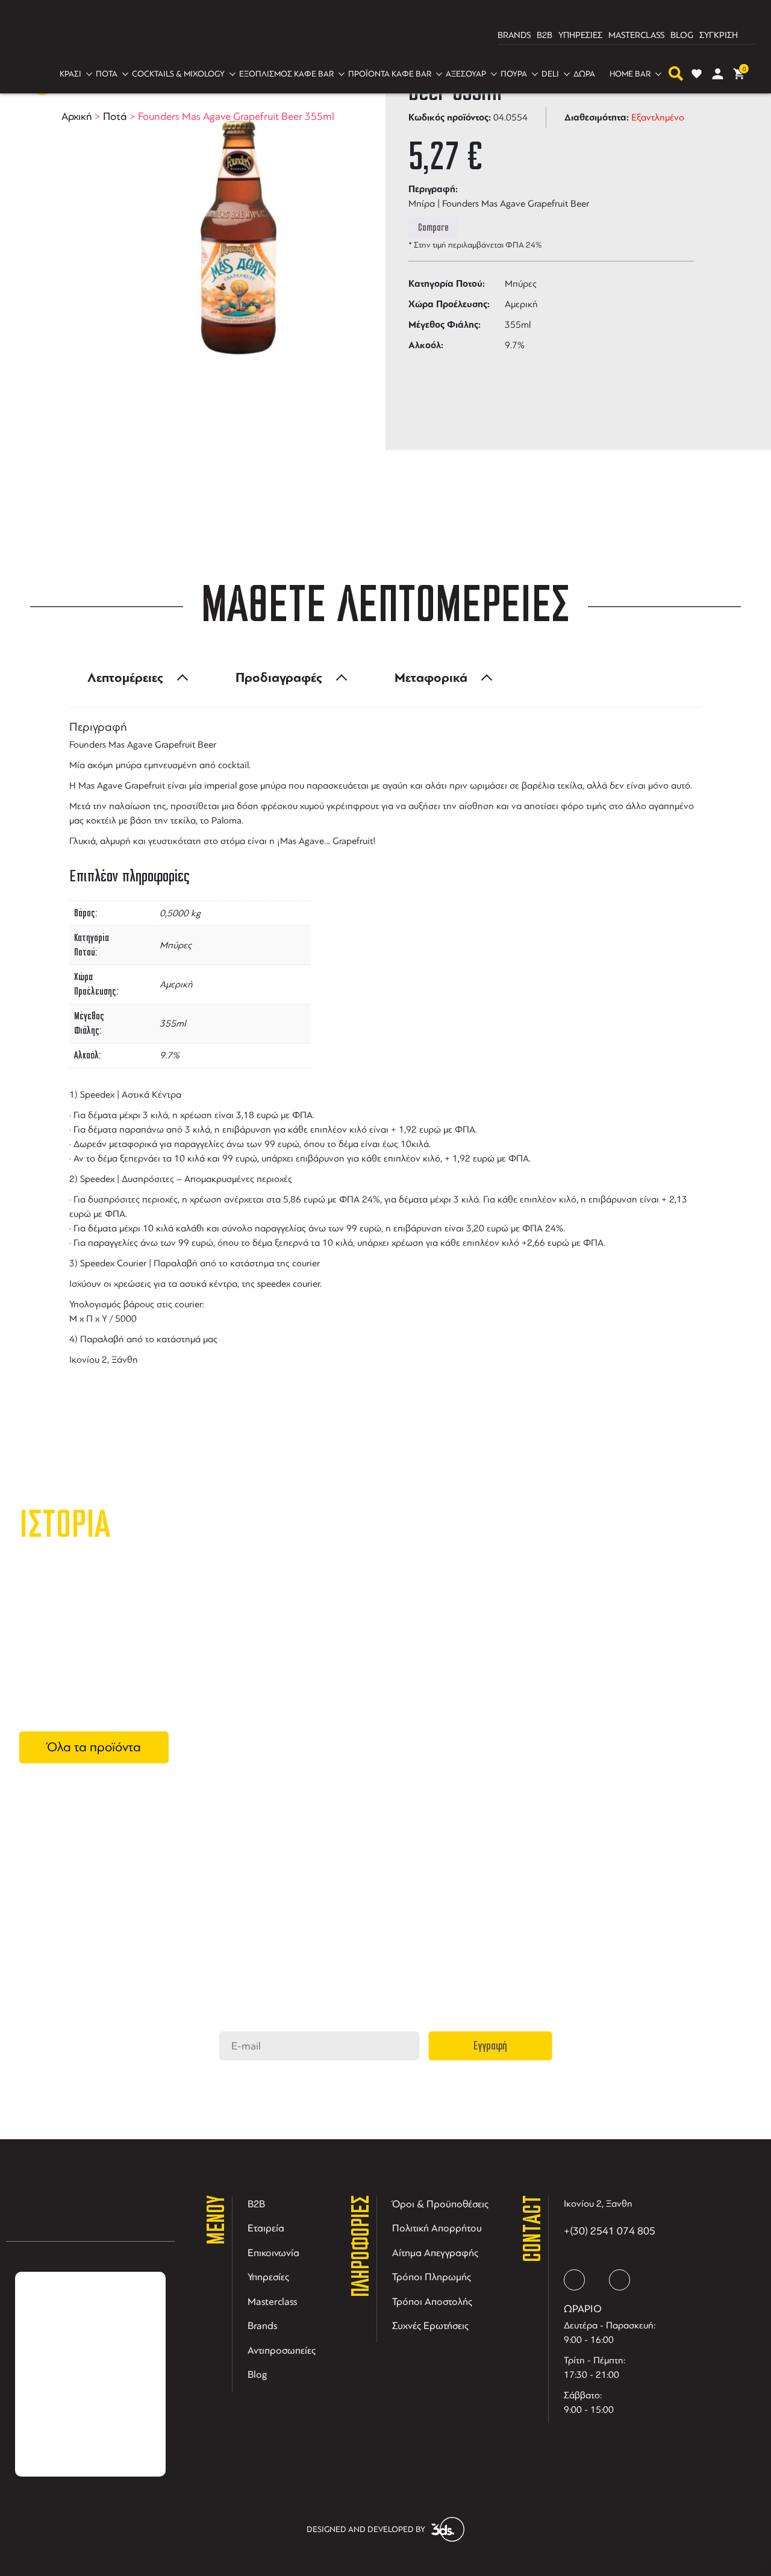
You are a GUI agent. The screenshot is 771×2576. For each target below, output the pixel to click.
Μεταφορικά (431, 678)
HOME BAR (630, 74)
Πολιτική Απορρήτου (437, 2228)
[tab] (134, 678)
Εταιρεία (266, 2228)
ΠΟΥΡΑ (514, 74)
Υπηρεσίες (268, 2277)
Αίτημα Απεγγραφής (435, 2253)
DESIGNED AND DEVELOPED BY (366, 2529)
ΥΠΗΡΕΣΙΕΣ (580, 35)
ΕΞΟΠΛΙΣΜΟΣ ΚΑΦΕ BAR (286, 74)
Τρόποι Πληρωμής (432, 2277)
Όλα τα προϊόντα (94, 1747)
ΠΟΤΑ (107, 74)
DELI (550, 74)
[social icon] (574, 2280)
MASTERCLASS (636, 35)
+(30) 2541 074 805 (610, 2231)
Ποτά (115, 116)
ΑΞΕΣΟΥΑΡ (466, 74)
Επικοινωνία (273, 2253)
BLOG (682, 35)
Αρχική (77, 116)
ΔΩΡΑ (584, 74)
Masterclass (272, 2302)
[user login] (718, 74)
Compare (433, 228)
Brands (262, 2326)
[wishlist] (697, 74)
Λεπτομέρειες (125, 678)
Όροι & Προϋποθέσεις (440, 2204)
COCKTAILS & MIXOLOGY (178, 74)
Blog (258, 2374)
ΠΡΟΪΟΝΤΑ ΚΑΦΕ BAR (390, 74)
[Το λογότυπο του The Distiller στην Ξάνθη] (378, 36)
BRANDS (514, 35)
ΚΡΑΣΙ (70, 74)
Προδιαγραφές (279, 678)
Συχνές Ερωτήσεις (430, 2326)
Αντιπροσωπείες (282, 2350)
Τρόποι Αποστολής (432, 2302)
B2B (545, 35)
